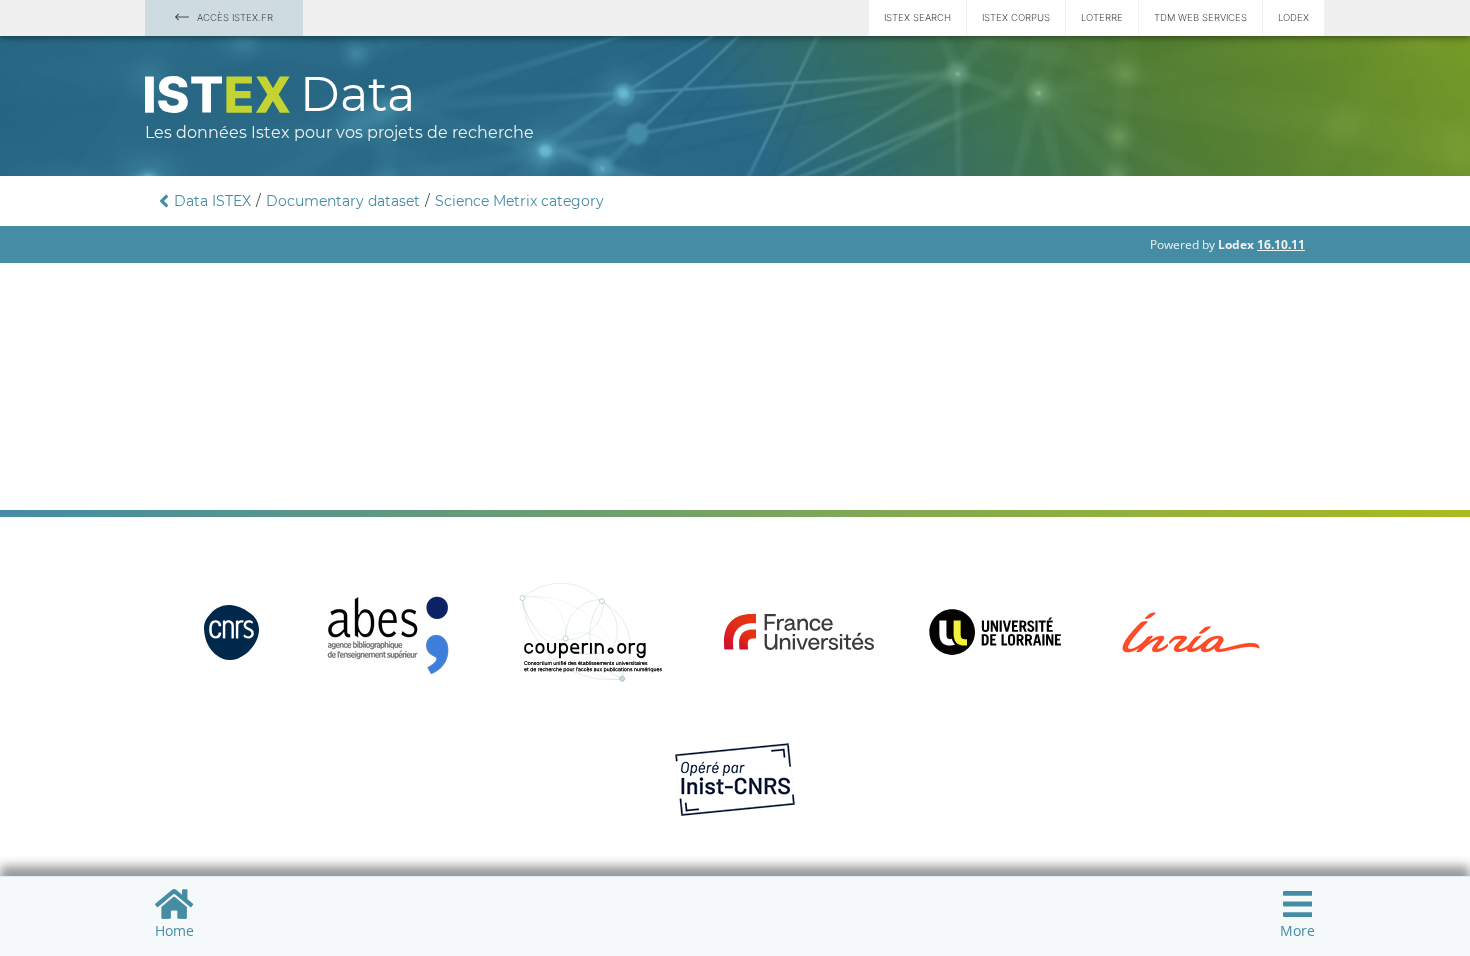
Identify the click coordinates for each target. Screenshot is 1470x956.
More (1297, 930)
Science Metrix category (519, 201)
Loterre (1102, 17)
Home (174, 930)
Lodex (1293, 17)
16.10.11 (1281, 244)
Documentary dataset (343, 201)
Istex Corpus (1016, 17)
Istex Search (917, 17)
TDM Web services (1200, 17)
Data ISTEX (212, 201)
